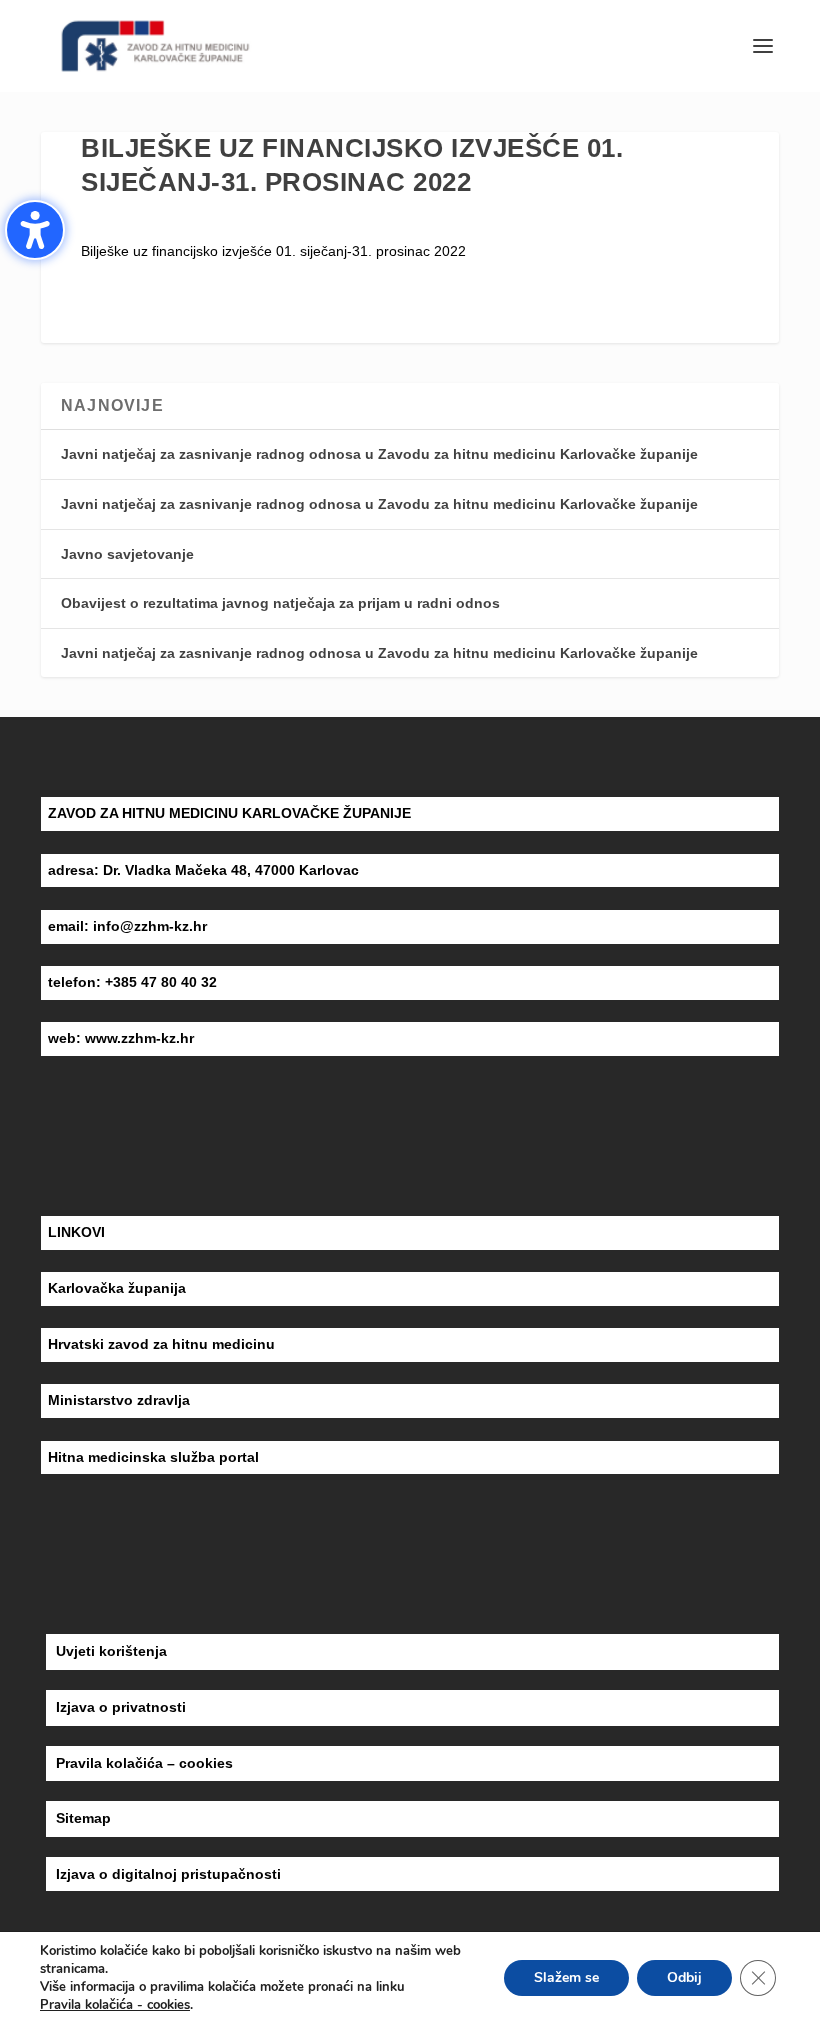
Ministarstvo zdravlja (119, 1400)
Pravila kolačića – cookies (144, 1763)
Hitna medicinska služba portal (153, 1457)
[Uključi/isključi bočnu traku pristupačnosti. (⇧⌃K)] (35, 230)
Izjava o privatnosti (121, 1707)
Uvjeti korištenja (111, 1651)
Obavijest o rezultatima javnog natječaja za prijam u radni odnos (280, 603)
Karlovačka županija (117, 1288)
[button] (763, 46)
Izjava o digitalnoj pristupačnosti (168, 1874)
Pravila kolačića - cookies (115, 2005)
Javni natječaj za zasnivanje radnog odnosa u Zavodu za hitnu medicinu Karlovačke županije (379, 454)
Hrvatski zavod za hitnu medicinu (161, 1344)
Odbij (684, 1977)
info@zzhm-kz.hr (150, 926)
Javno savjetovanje (127, 554)
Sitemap (83, 1818)
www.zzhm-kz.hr (139, 1038)
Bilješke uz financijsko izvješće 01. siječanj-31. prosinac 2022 (273, 251)
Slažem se (566, 1977)
